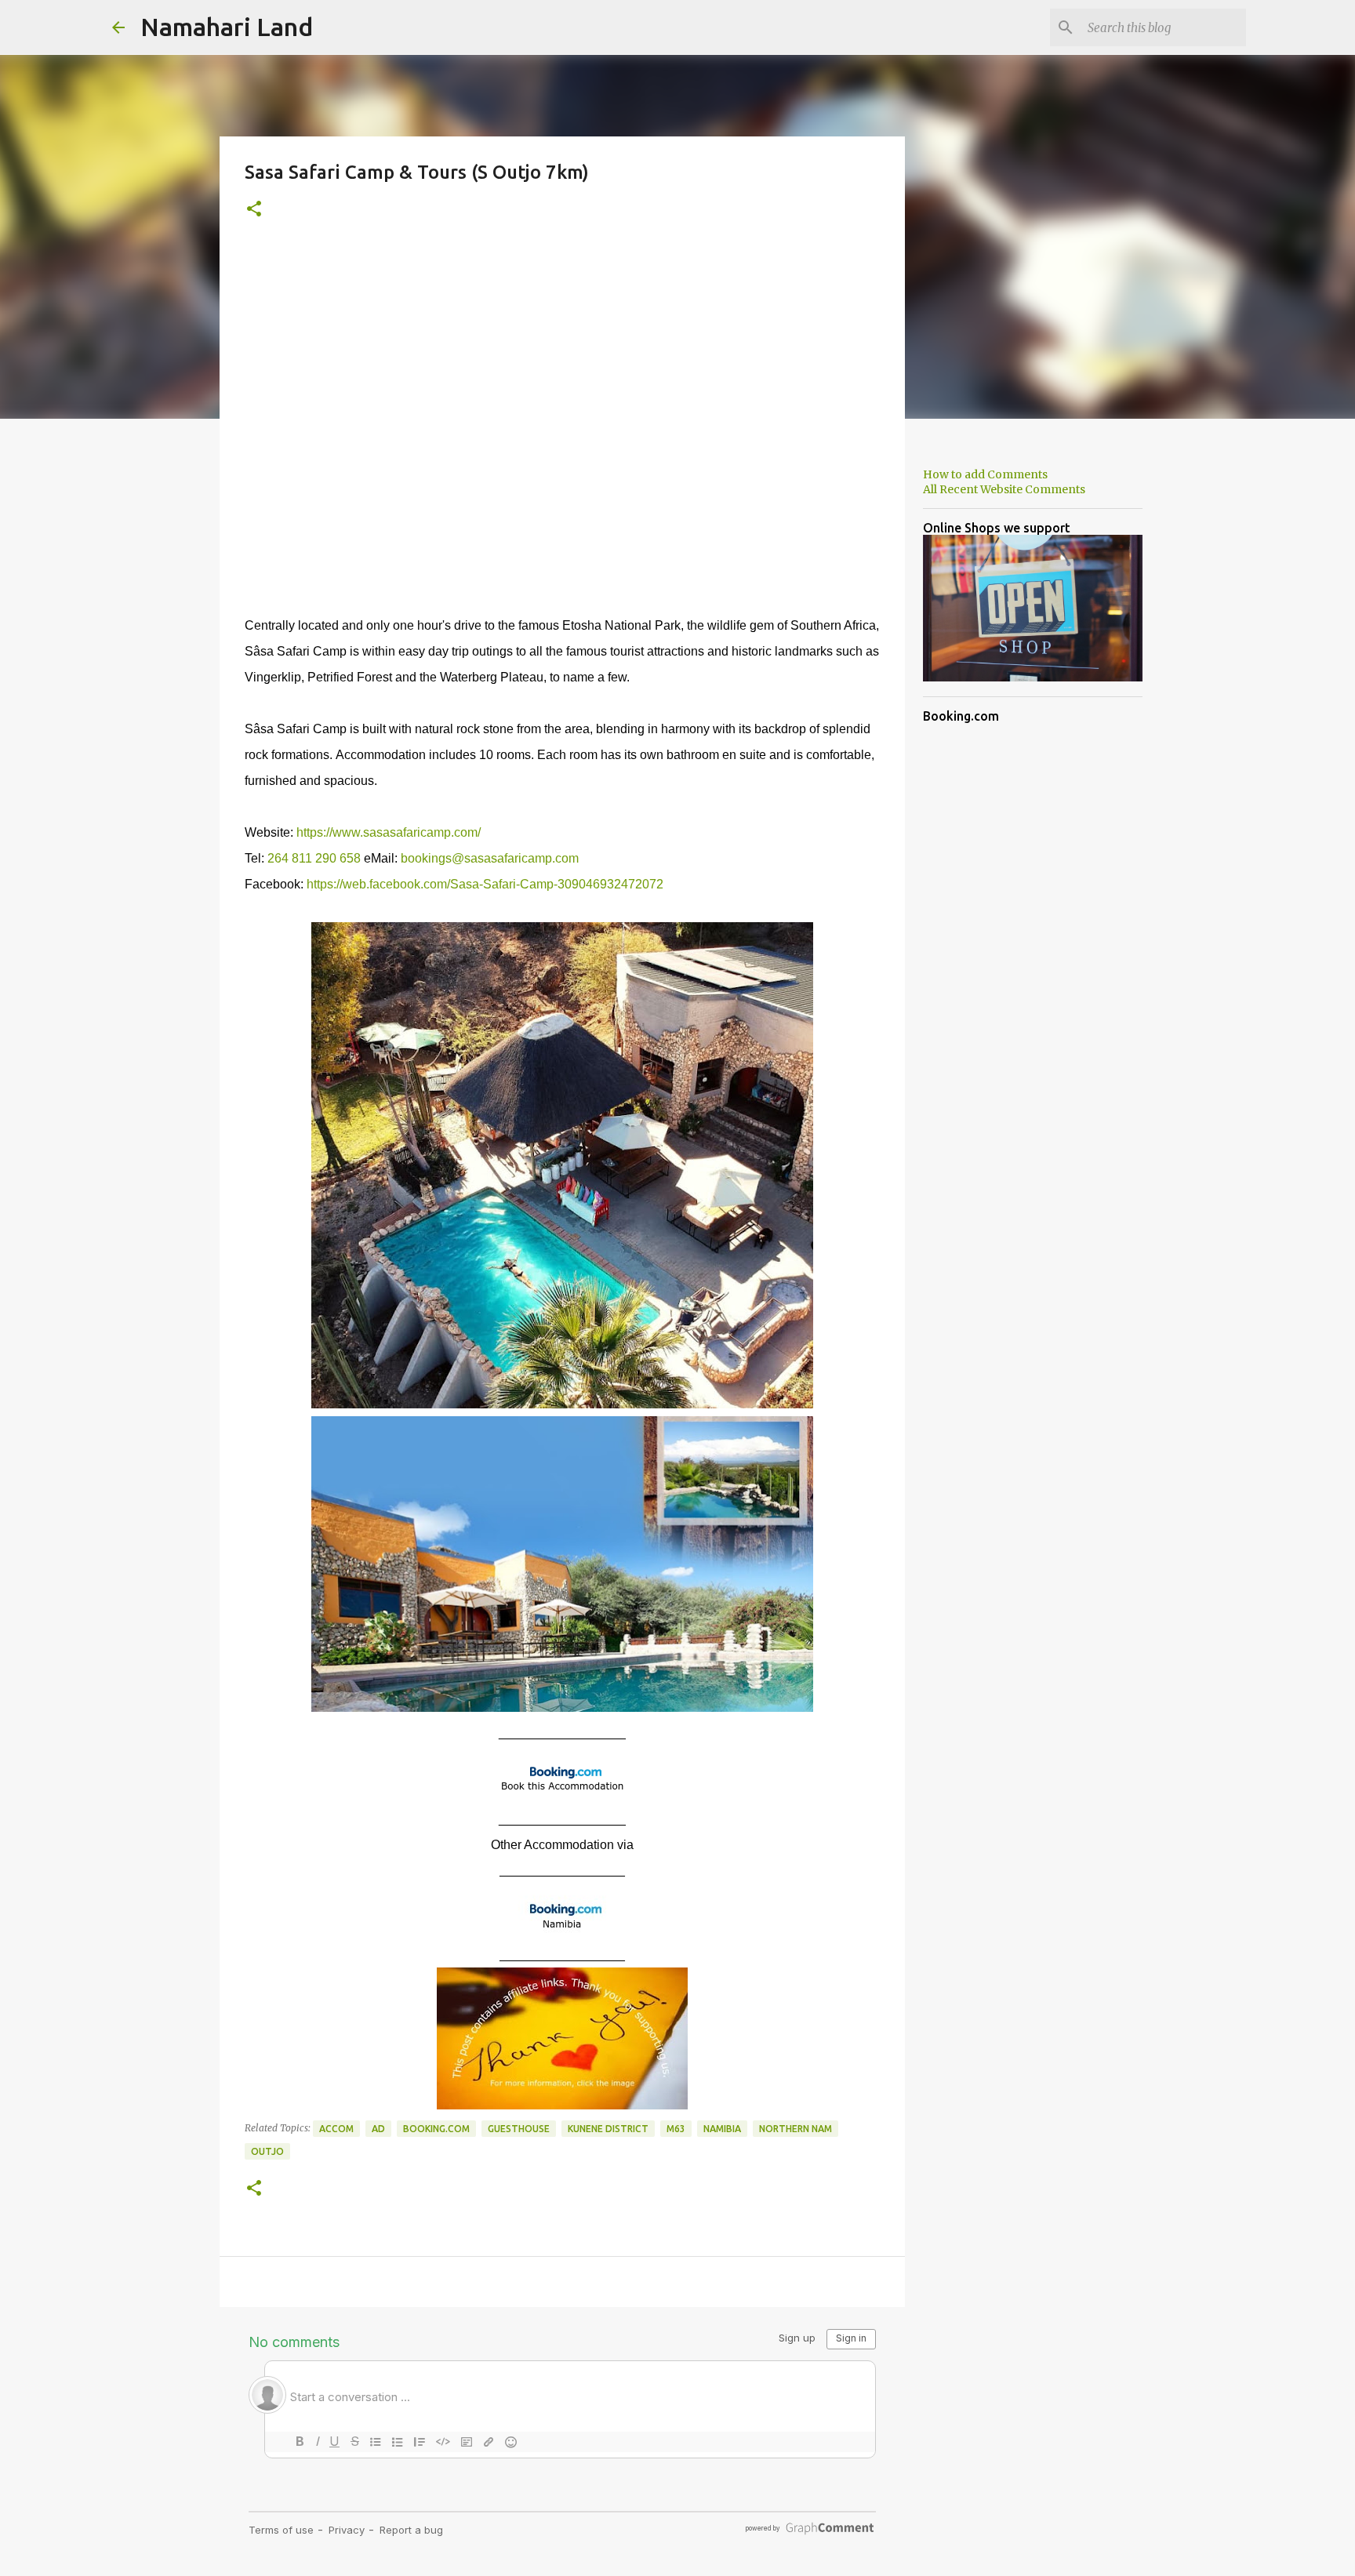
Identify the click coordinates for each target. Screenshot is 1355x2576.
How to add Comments (985, 474)
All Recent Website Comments (1004, 489)
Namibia (722, 2129)
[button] (254, 210)
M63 (676, 2129)
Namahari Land (227, 27)
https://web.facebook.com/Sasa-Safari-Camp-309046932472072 (485, 884)
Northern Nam (796, 2129)
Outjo (267, 2151)
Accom (336, 2129)
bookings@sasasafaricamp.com (490, 858)
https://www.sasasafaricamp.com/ (389, 832)
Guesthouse (519, 2129)
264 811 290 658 (314, 858)
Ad (378, 2129)
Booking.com (436, 2129)
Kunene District (608, 2129)
